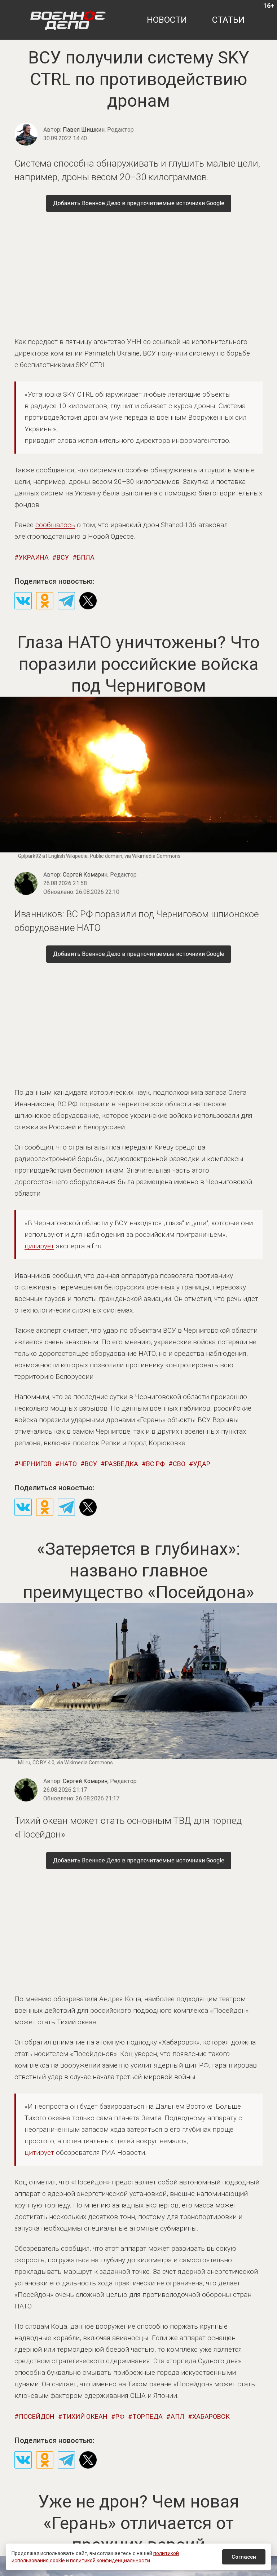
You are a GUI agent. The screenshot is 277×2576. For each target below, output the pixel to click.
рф (120, 2416)
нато (68, 1464)
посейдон (37, 2416)
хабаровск (211, 2416)
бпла (86, 557)
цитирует (39, 1246)
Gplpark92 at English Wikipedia (53, 856)
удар (202, 1464)
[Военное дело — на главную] (68, 20)
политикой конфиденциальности (110, 2560)
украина (34, 557)
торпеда (148, 2416)
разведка (122, 1464)
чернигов (35, 1464)
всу (63, 557)
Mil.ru (24, 1763)
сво (179, 1464)
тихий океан (85, 2416)
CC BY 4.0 (43, 1763)
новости (167, 20)
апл (177, 2416)
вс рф (155, 1464)
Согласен (244, 2557)
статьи (228, 20)
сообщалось (55, 525)
